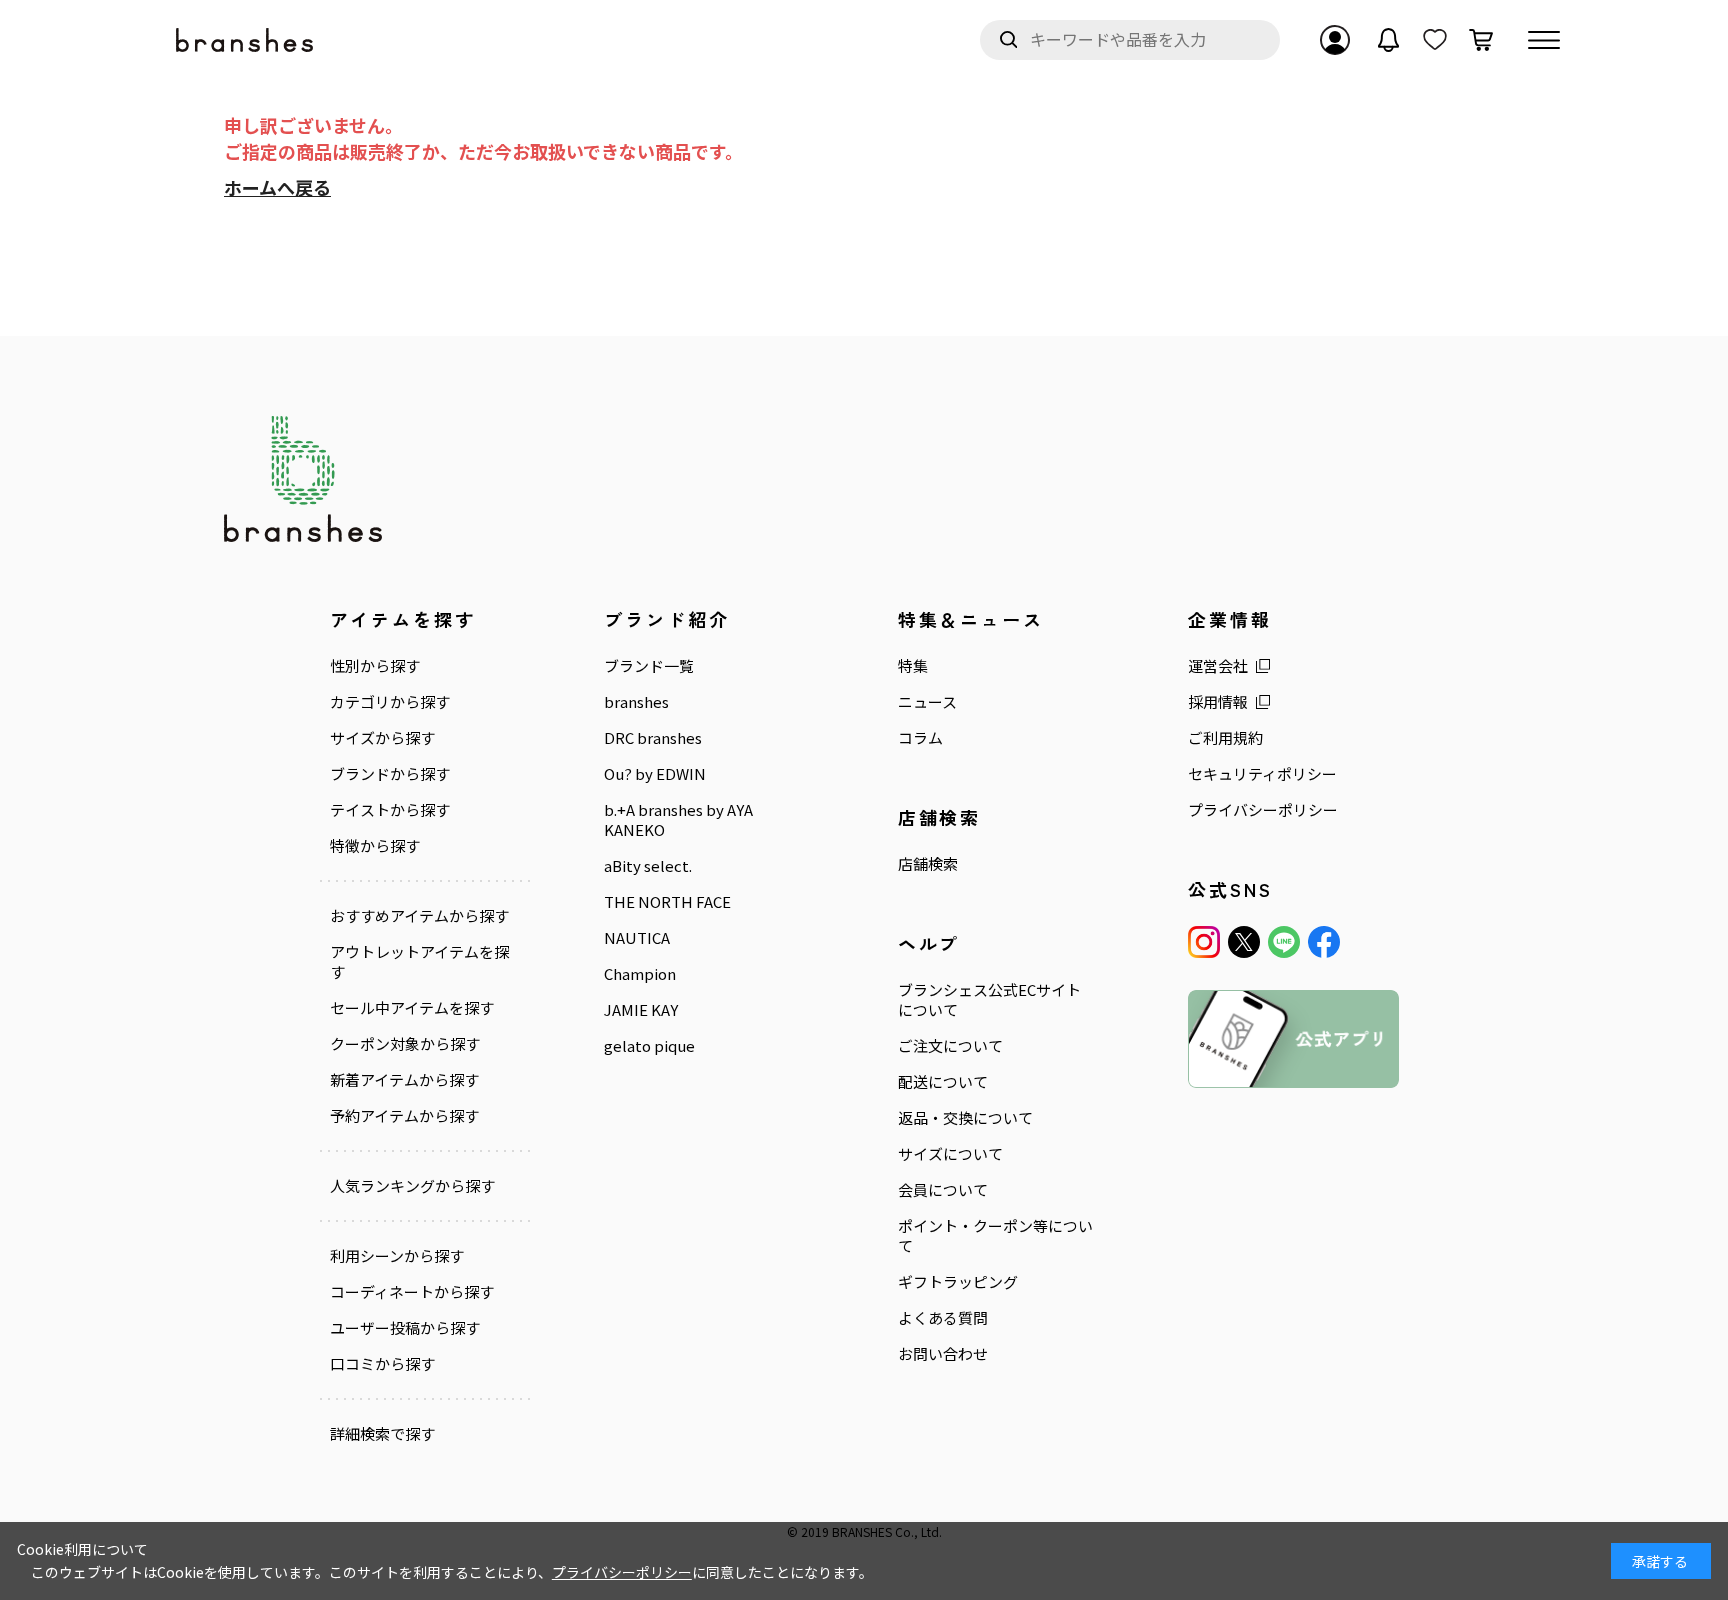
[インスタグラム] (1204, 942)
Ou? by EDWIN (655, 774)
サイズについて (950, 1154)
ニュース (927, 702)
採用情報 (1218, 702)
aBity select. (648, 866)
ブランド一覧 (649, 666)
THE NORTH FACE (667, 902)
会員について (943, 1190)
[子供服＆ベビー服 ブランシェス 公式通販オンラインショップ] (246, 40)
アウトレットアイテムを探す (419, 962)
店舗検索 (928, 864)
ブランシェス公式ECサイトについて (989, 1000)
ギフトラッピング (958, 1282)
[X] (1244, 942)
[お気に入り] (1435, 40)
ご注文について (950, 1046)
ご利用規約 (1225, 738)
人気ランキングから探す (412, 1186)
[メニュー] (1544, 40)
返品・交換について (965, 1118)
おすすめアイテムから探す (419, 916)
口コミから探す (382, 1364)
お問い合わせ (943, 1354)
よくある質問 (943, 1318)
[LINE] (1284, 942)
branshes (636, 702)
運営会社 (1218, 666)
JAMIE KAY (641, 1010)
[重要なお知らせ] (1389, 40)
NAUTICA (637, 938)
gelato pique (649, 1046)
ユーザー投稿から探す (405, 1328)
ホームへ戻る (277, 187)
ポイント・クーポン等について (995, 1236)
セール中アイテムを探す (412, 1008)
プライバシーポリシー (1263, 810)
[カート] (1481, 40)
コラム (920, 738)
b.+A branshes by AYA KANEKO (678, 820)
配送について (943, 1082)
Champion (640, 974)
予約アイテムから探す (404, 1116)
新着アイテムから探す (404, 1080)
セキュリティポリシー (1262, 774)
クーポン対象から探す (405, 1044)
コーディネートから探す (412, 1292)
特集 (913, 666)
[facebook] (1324, 942)
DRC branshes (653, 738)
